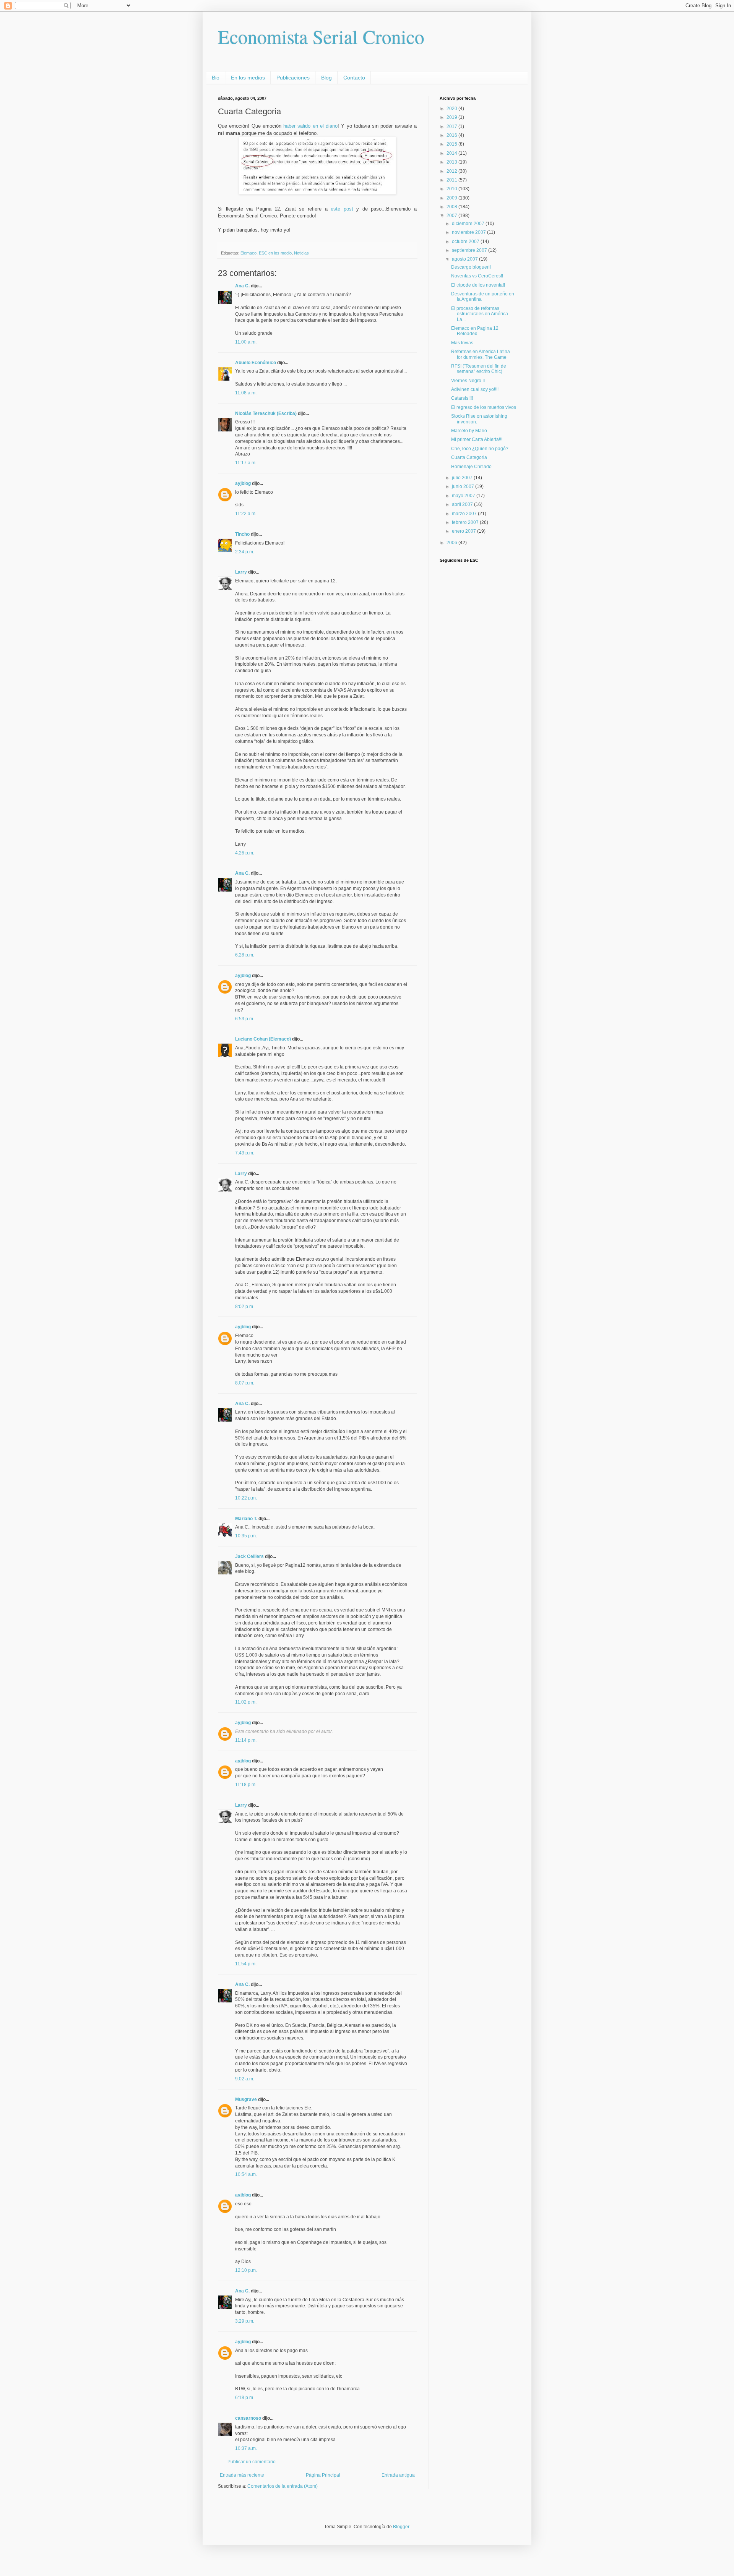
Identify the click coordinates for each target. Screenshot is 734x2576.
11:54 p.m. (246, 1964)
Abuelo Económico (256, 363)
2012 (452, 171)
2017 (452, 126)
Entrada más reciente (242, 2475)
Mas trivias (462, 343)
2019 (452, 117)
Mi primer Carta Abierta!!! (477, 439)
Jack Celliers (249, 1556)
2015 (452, 144)
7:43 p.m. (245, 1153)
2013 (452, 162)
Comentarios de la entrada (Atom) (283, 2486)
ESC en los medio (275, 253)
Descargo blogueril (471, 267)
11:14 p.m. (246, 1740)
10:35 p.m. (246, 1536)
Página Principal (323, 2475)
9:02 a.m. (245, 2079)
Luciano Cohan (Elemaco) (263, 1039)
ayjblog (243, 483)
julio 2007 (463, 478)
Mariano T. (246, 1519)
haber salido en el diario (310, 126)
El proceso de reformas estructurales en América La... (480, 314)
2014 (452, 153)
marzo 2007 (465, 514)
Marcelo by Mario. (470, 431)
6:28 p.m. (245, 955)
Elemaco (248, 253)
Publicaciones (293, 78)
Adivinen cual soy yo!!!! (475, 389)
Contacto (354, 78)
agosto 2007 (465, 259)
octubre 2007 (466, 242)
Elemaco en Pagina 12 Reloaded (475, 331)
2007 (452, 216)
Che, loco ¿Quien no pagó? (480, 449)
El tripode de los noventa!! (478, 285)
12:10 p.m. (246, 2270)
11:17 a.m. (246, 463)
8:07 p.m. (245, 1383)
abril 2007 (463, 504)
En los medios (248, 78)
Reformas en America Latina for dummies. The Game (481, 354)
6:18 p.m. (245, 2398)
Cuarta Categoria (469, 457)
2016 (452, 135)
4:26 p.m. (245, 853)
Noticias (301, 253)
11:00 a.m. (246, 342)
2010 (452, 189)
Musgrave (246, 2099)
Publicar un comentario (252, 2462)
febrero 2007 (466, 522)
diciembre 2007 (469, 224)
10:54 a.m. (246, 2174)
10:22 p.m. (246, 1498)
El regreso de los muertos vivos (484, 407)
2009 (452, 198)
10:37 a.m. (246, 2448)
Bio (216, 78)
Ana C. (242, 286)
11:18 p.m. (246, 1785)
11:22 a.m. (246, 514)
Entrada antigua (398, 2475)
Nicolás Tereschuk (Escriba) (266, 413)
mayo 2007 (464, 496)
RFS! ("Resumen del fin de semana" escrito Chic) (479, 369)
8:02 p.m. (245, 1307)
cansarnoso (248, 2418)
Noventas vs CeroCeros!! (477, 276)
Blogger (401, 2527)
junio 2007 (464, 486)
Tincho (242, 534)
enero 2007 (464, 531)
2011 (452, 180)
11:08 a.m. (246, 393)
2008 (452, 207)
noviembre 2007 (469, 232)
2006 (452, 543)
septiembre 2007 (470, 250)
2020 (452, 109)
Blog (326, 78)
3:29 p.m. (245, 2321)
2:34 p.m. (245, 552)
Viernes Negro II (468, 381)
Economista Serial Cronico (321, 36)
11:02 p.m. (246, 1702)
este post (342, 209)
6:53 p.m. (245, 1019)
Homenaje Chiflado (471, 467)
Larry (241, 572)
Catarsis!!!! (462, 398)
